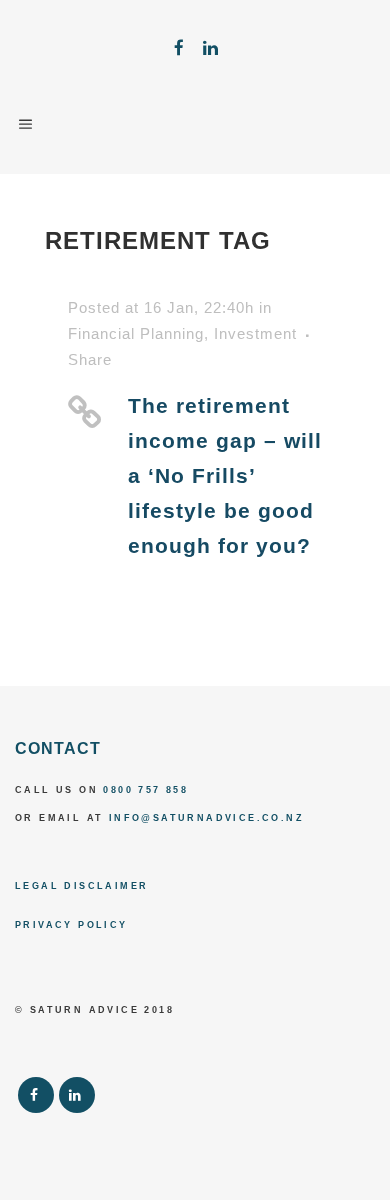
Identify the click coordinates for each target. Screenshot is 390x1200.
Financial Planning (136, 333)
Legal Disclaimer (81, 886)
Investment (255, 333)
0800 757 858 (145, 790)
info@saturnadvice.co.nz (206, 818)
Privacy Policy (71, 925)
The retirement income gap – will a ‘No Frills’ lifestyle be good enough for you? (225, 475)
